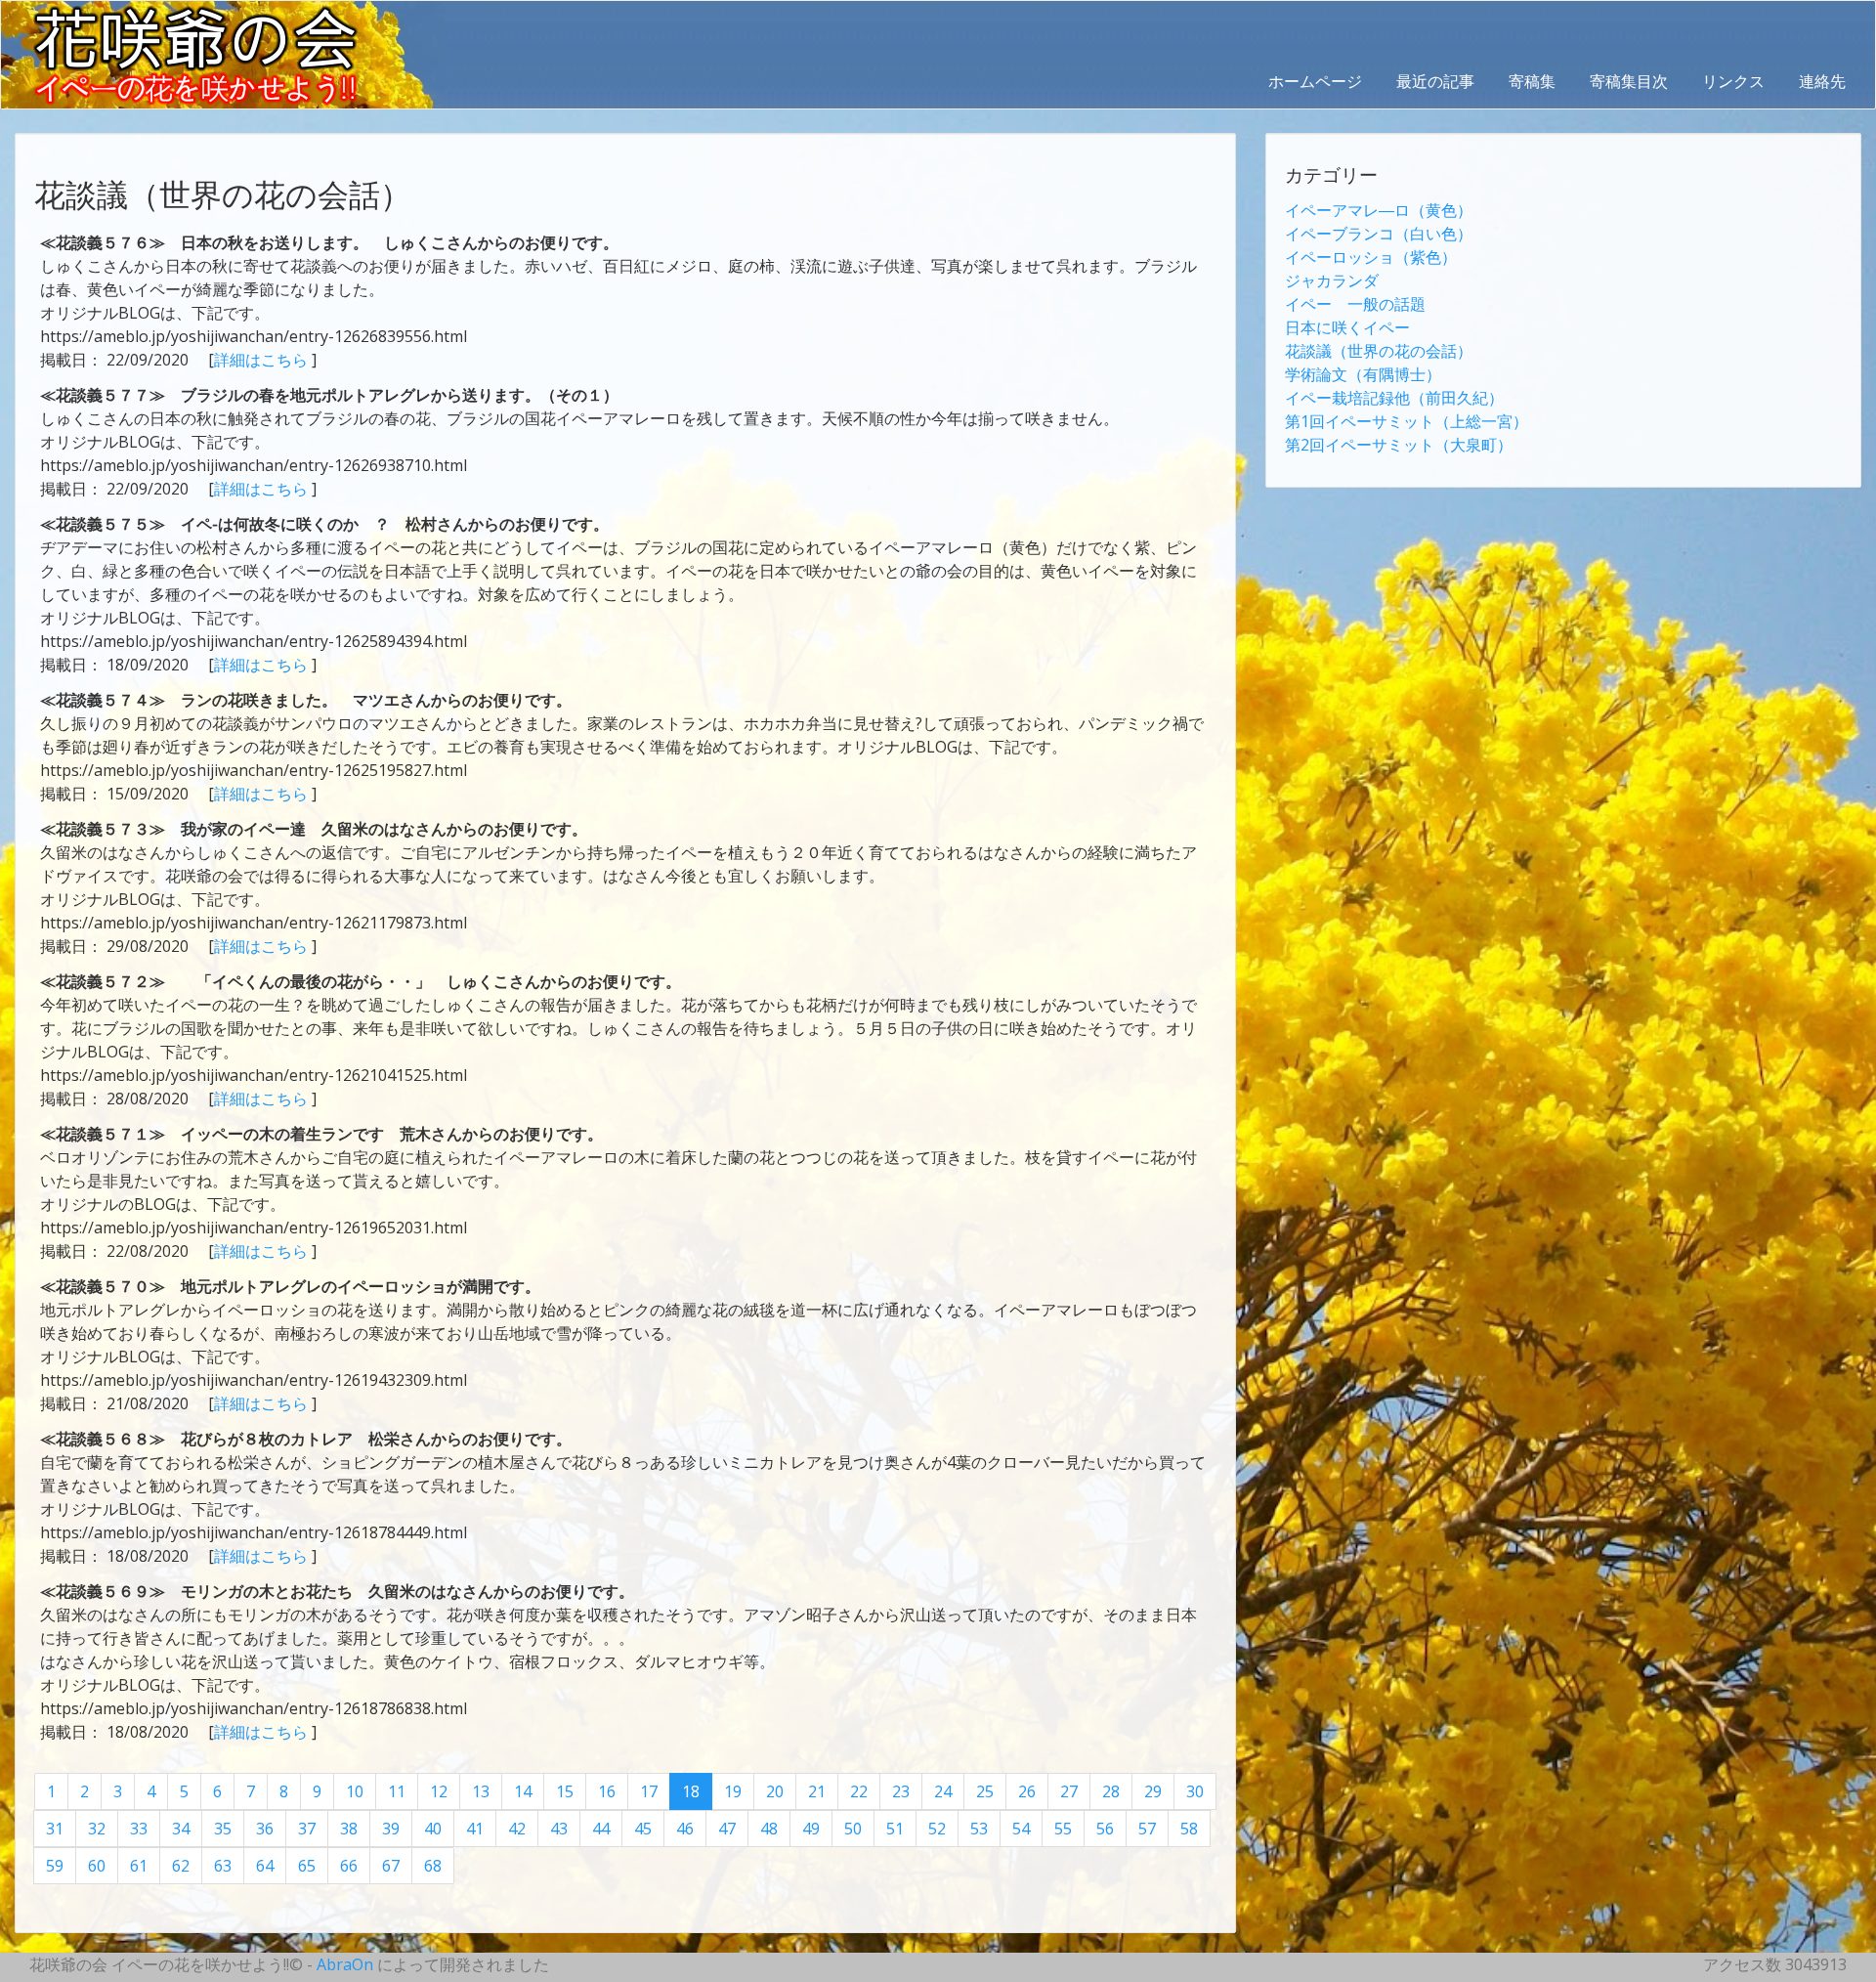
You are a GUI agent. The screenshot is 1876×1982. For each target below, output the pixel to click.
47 (727, 1829)
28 (1111, 1791)
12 (439, 1791)
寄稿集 (1532, 81)
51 (895, 1829)
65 (307, 1866)
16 (607, 1791)
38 (349, 1829)
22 (859, 1791)
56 (1105, 1829)
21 (817, 1791)
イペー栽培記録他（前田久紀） (1394, 398)
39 (391, 1829)
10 (355, 1791)
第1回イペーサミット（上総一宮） (1407, 421)
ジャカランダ (1332, 280)
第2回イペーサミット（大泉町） (1399, 445)
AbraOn (345, 1964)
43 (559, 1829)
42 (517, 1829)
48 (769, 1829)
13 (481, 1791)
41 (475, 1829)
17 (649, 1791)
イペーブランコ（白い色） (1379, 234)
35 (223, 1829)
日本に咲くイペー (1347, 327)
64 (265, 1866)
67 (391, 1866)
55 (1063, 1829)
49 (811, 1829)
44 (601, 1829)
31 (55, 1829)
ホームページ (1315, 81)
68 (433, 1866)
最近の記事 (1435, 81)
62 (181, 1866)
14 (523, 1791)
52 (937, 1829)
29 (1153, 1791)
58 (1189, 1829)
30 (1195, 1791)
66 (349, 1866)
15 (565, 1791)
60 (97, 1866)
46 (685, 1829)
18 (691, 1791)
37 (307, 1829)
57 (1147, 1829)
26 (1027, 1791)
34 (181, 1829)
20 (775, 1791)
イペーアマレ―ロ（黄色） (1379, 210)
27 (1069, 1791)
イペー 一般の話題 (1355, 304)
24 (943, 1791)
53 (979, 1829)
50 (853, 1829)
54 (1021, 1829)
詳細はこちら (263, 360)
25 (985, 1791)
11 (397, 1791)
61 (139, 1866)
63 (223, 1866)
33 (139, 1829)
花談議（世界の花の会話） (1379, 351)
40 (433, 1829)
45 (643, 1829)
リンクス (1733, 81)
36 (265, 1829)
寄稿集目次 (1629, 81)
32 (97, 1829)
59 (55, 1866)
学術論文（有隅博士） (1363, 374)
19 (733, 1791)
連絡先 (1822, 81)
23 (901, 1791)
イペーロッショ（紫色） (1371, 257)
